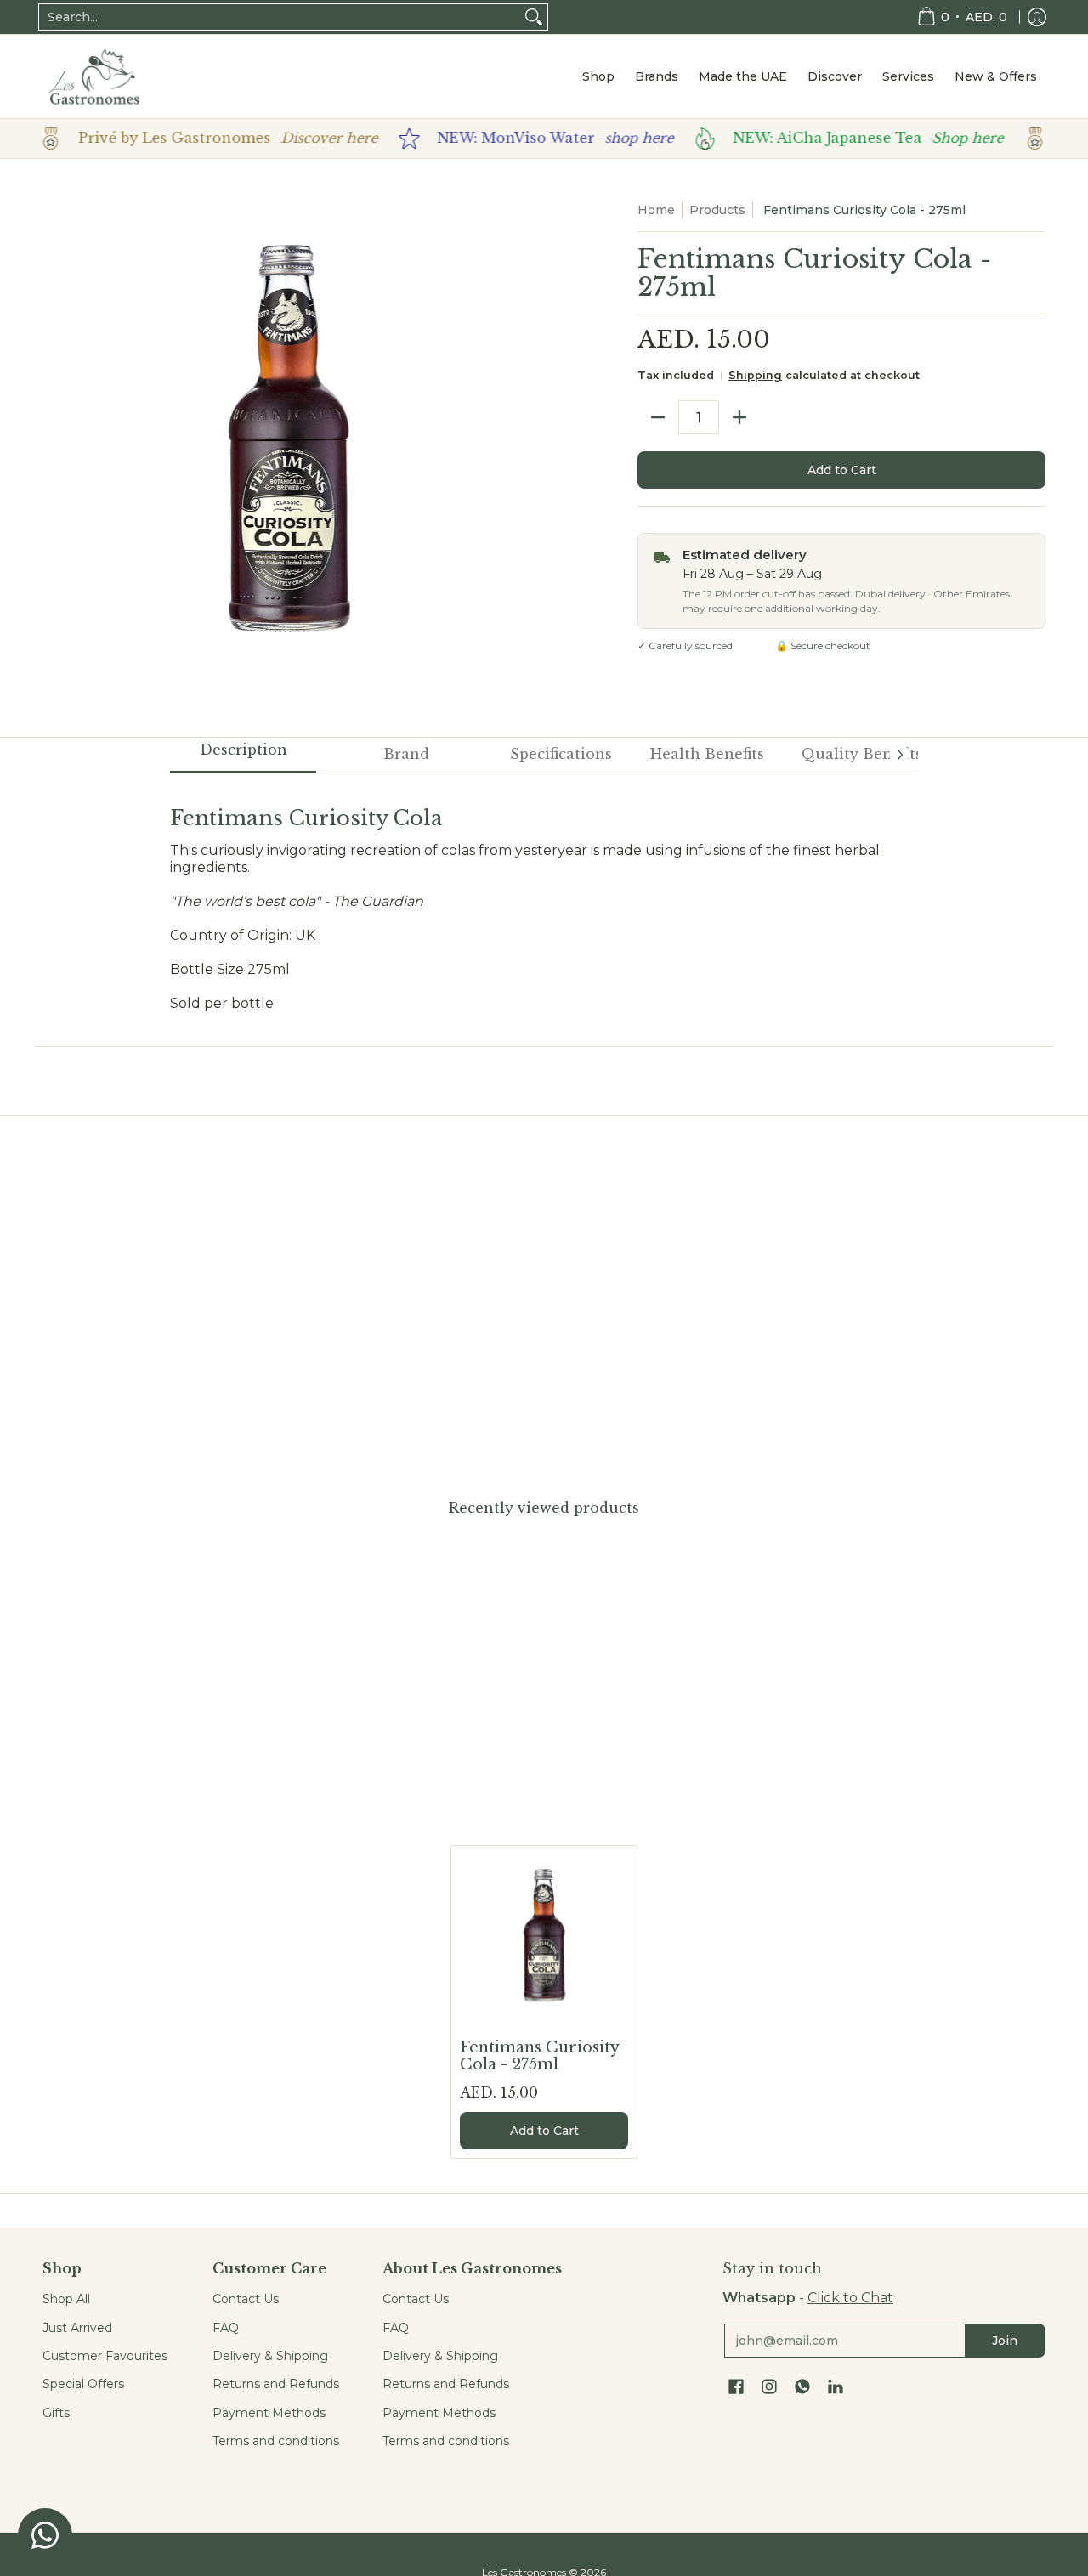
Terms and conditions (276, 2441)
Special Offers (83, 2384)
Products (717, 210)
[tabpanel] (544, 901)
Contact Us (246, 2299)
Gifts (56, 2413)
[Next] (899, 755)
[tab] (243, 756)
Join (1005, 2341)
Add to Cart (842, 470)
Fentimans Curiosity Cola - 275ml (539, 2056)
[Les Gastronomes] (93, 76)
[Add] (739, 417)
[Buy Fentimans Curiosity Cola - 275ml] (544, 1939)
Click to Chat (850, 2298)
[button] (736, 2387)
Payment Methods (269, 2413)
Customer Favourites (105, 2356)
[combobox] (280, 17)
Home (656, 210)
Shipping (755, 375)
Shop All (66, 2299)
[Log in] (1037, 17)
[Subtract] (658, 417)
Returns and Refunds (276, 2384)
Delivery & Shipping (270, 2356)
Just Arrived (77, 2328)
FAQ (226, 2328)
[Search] (534, 17)
